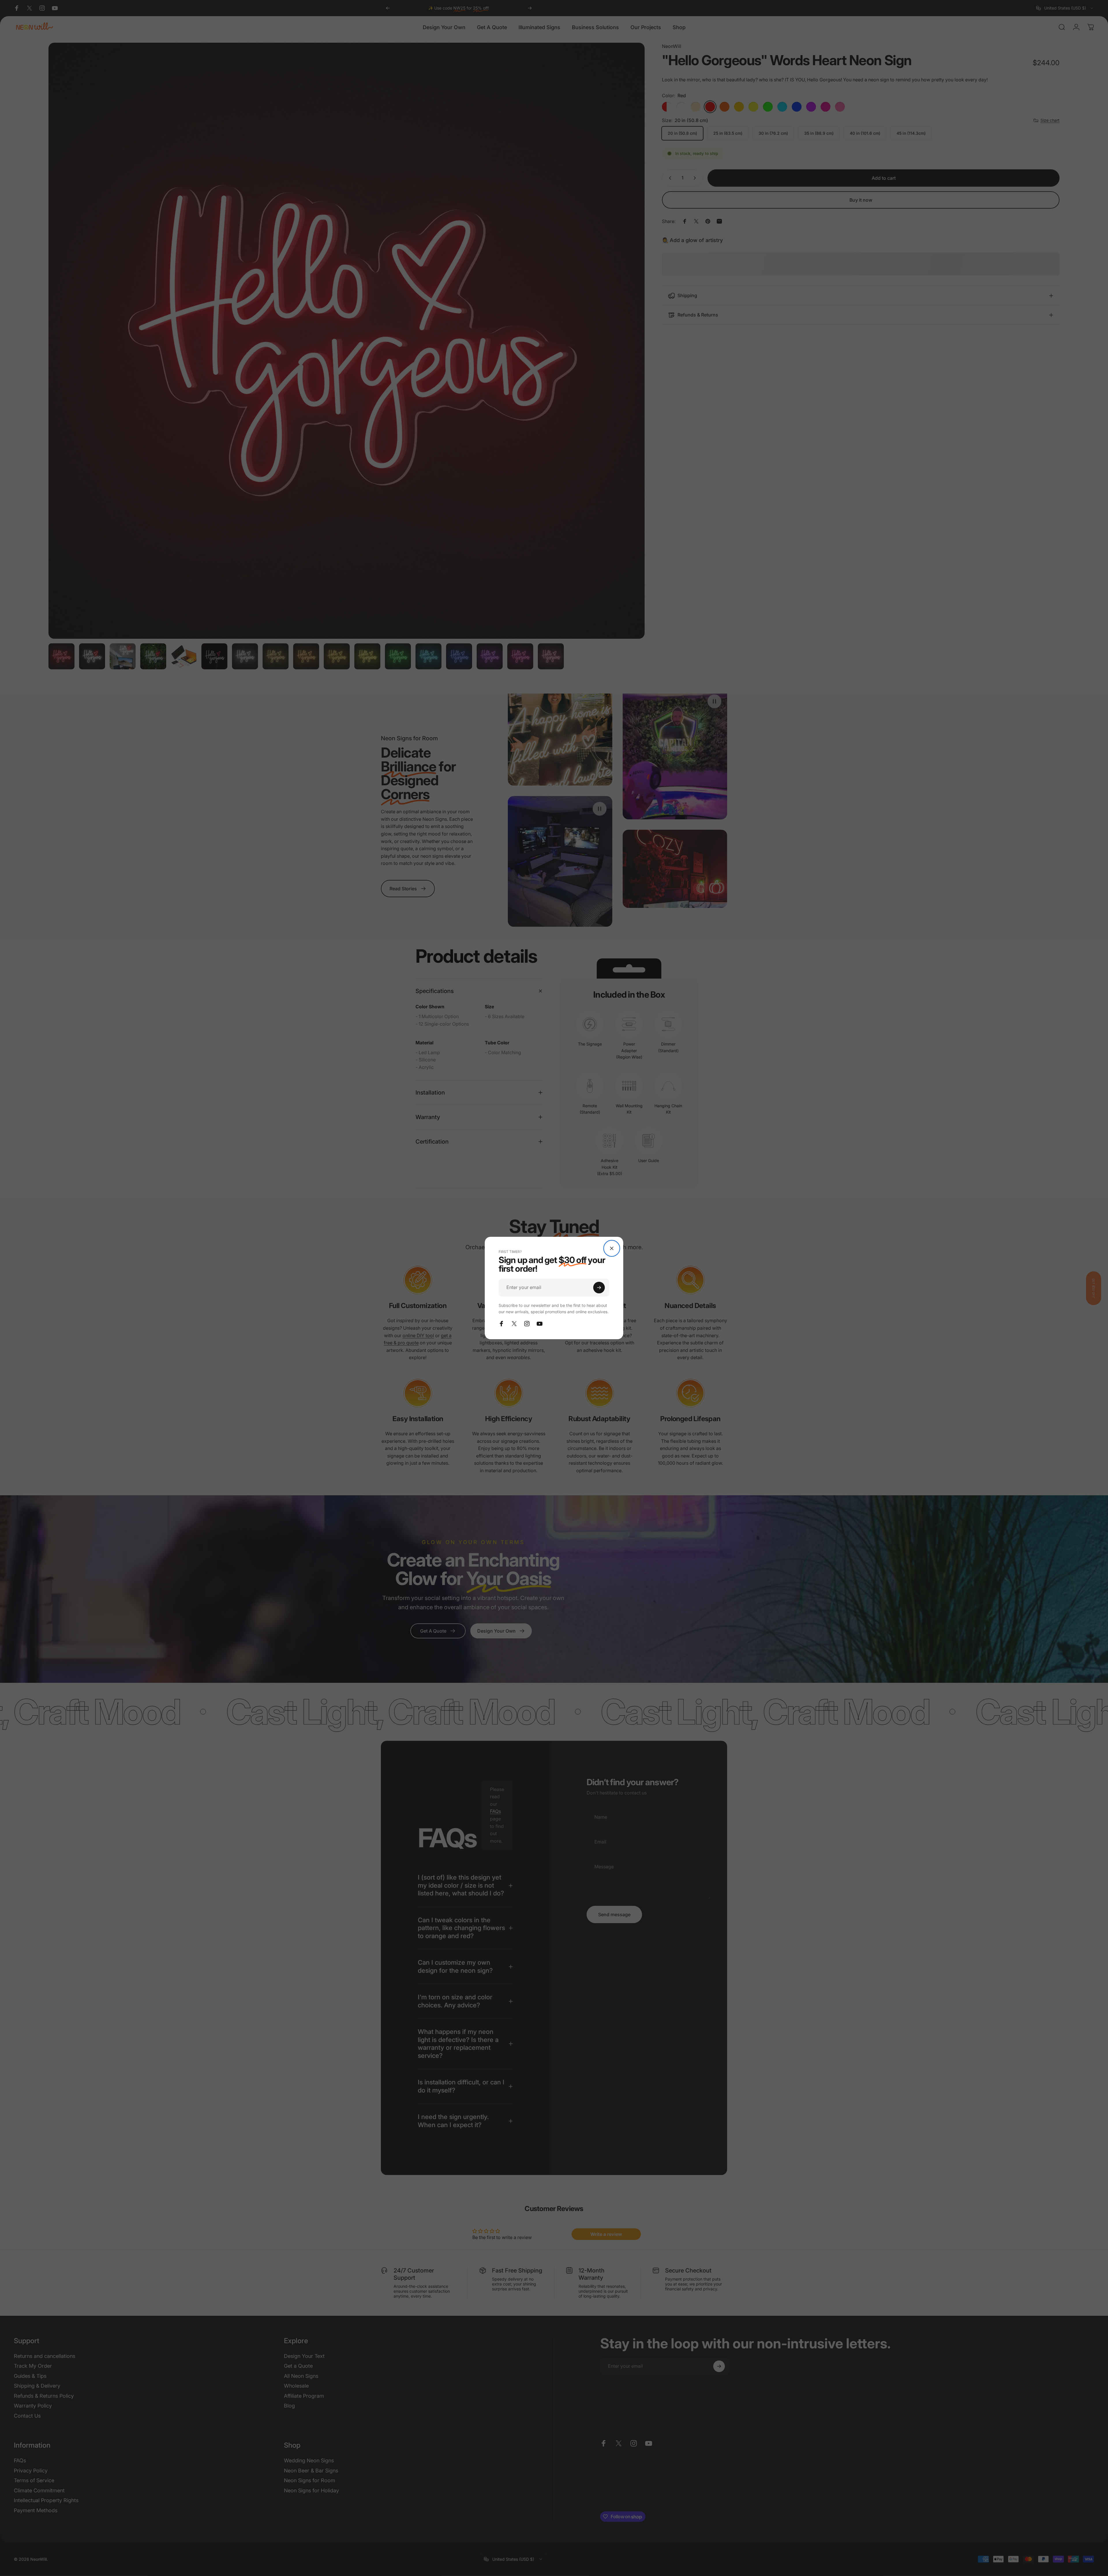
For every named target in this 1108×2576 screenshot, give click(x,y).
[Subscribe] (599, 1288)
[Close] (612, 1248)
